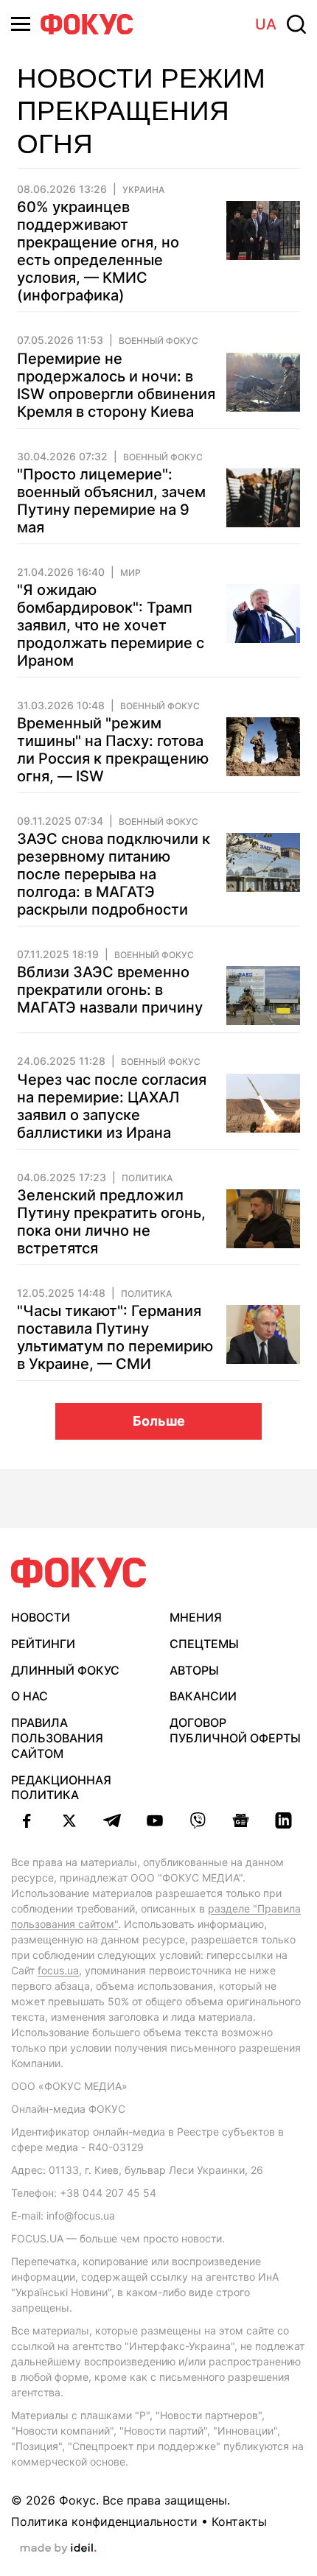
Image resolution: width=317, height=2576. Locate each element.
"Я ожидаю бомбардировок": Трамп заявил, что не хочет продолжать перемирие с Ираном (111, 625)
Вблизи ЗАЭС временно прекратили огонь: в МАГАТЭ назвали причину (110, 990)
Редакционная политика (61, 1788)
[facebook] (27, 1820)
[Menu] (21, 24)
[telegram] (112, 1820)
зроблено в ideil (58, 2549)
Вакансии (203, 1696)
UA (266, 24)
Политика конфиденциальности (104, 2522)
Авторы (194, 1670)
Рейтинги (43, 1644)
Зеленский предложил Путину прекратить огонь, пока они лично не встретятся (111, 1222)
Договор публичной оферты (235, 1730)
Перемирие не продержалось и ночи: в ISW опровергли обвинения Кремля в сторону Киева (116, 385)
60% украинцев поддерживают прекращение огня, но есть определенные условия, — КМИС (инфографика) (98, 251)
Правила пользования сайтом (57, 1738)
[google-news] (240, 1820)
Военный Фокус (158, 341)
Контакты (239, 2522)
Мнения (196, 1617)
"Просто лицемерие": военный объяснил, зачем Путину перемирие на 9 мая (111, 501)
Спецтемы (204, 1644)
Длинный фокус (65, 1670)
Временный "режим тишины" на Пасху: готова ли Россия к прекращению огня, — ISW (113, 750)
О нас (29, 1696)
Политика (147, 1178)
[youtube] (155, 1820)
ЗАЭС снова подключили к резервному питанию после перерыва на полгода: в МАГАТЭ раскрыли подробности (114, 874)
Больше (159, 1421)
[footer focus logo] (79, 1573)
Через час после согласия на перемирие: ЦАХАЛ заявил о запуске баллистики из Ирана (112, 1106)
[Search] (296, 24)
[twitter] (69, 1820)
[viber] (198, 1820)
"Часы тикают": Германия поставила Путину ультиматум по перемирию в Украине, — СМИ (115, 1337)
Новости (41, 1617)
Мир (130, 573)
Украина (143, 190)
